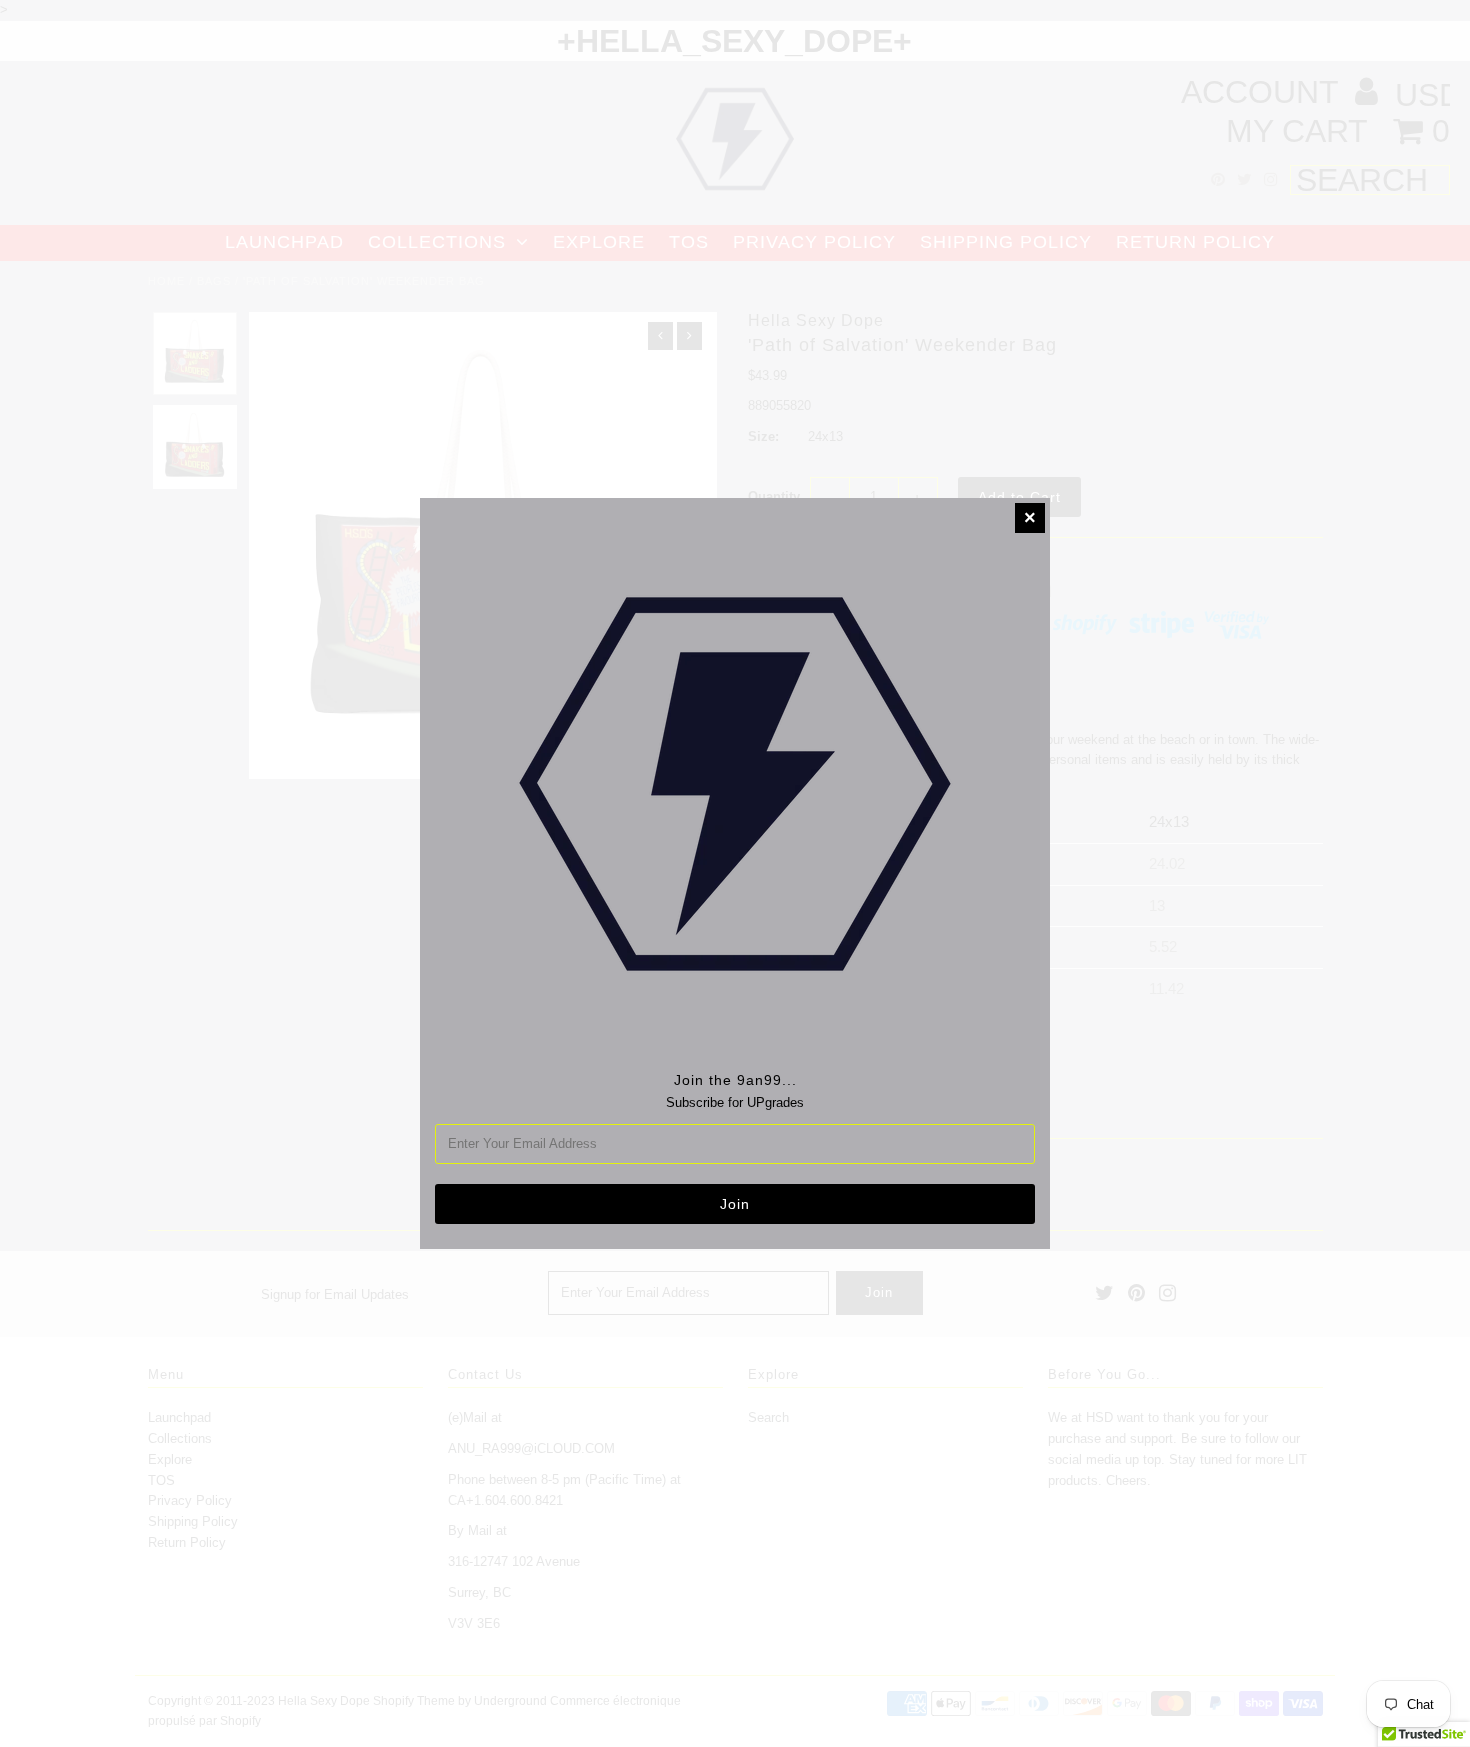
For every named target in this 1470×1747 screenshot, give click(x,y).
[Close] (1030, 518)
